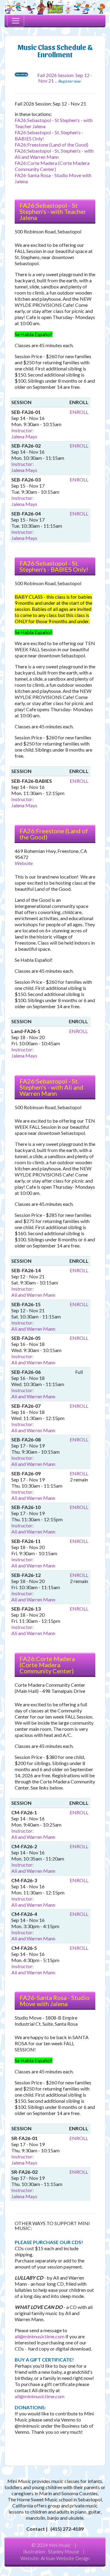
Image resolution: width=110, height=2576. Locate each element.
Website (24, 863)
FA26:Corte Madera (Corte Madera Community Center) (52, 166)
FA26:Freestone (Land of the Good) (51, 145)
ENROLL (79, 412)
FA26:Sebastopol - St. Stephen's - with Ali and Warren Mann (54, 154)
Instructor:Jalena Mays (24, 433)
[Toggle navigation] (16, 21)
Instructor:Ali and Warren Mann (33, 1292)
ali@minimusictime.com (40, 2336)
